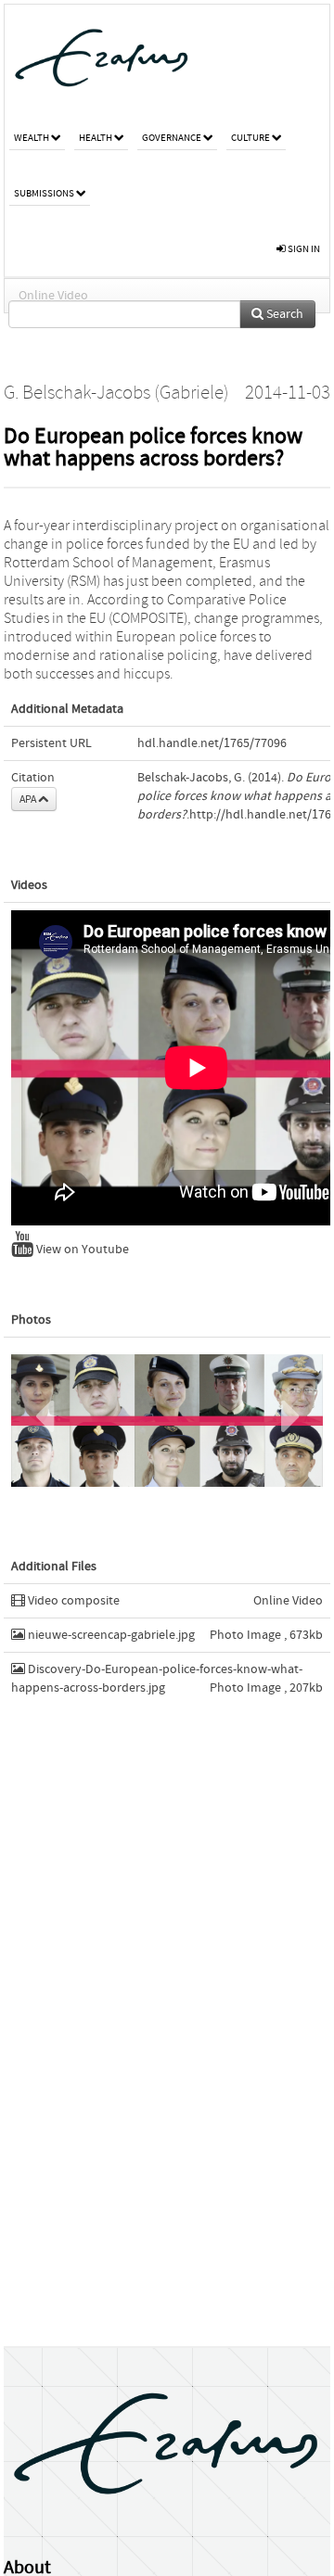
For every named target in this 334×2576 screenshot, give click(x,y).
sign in (303, 249)
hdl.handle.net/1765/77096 (212, 743)
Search (283, 314)
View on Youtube (81, 1250)
